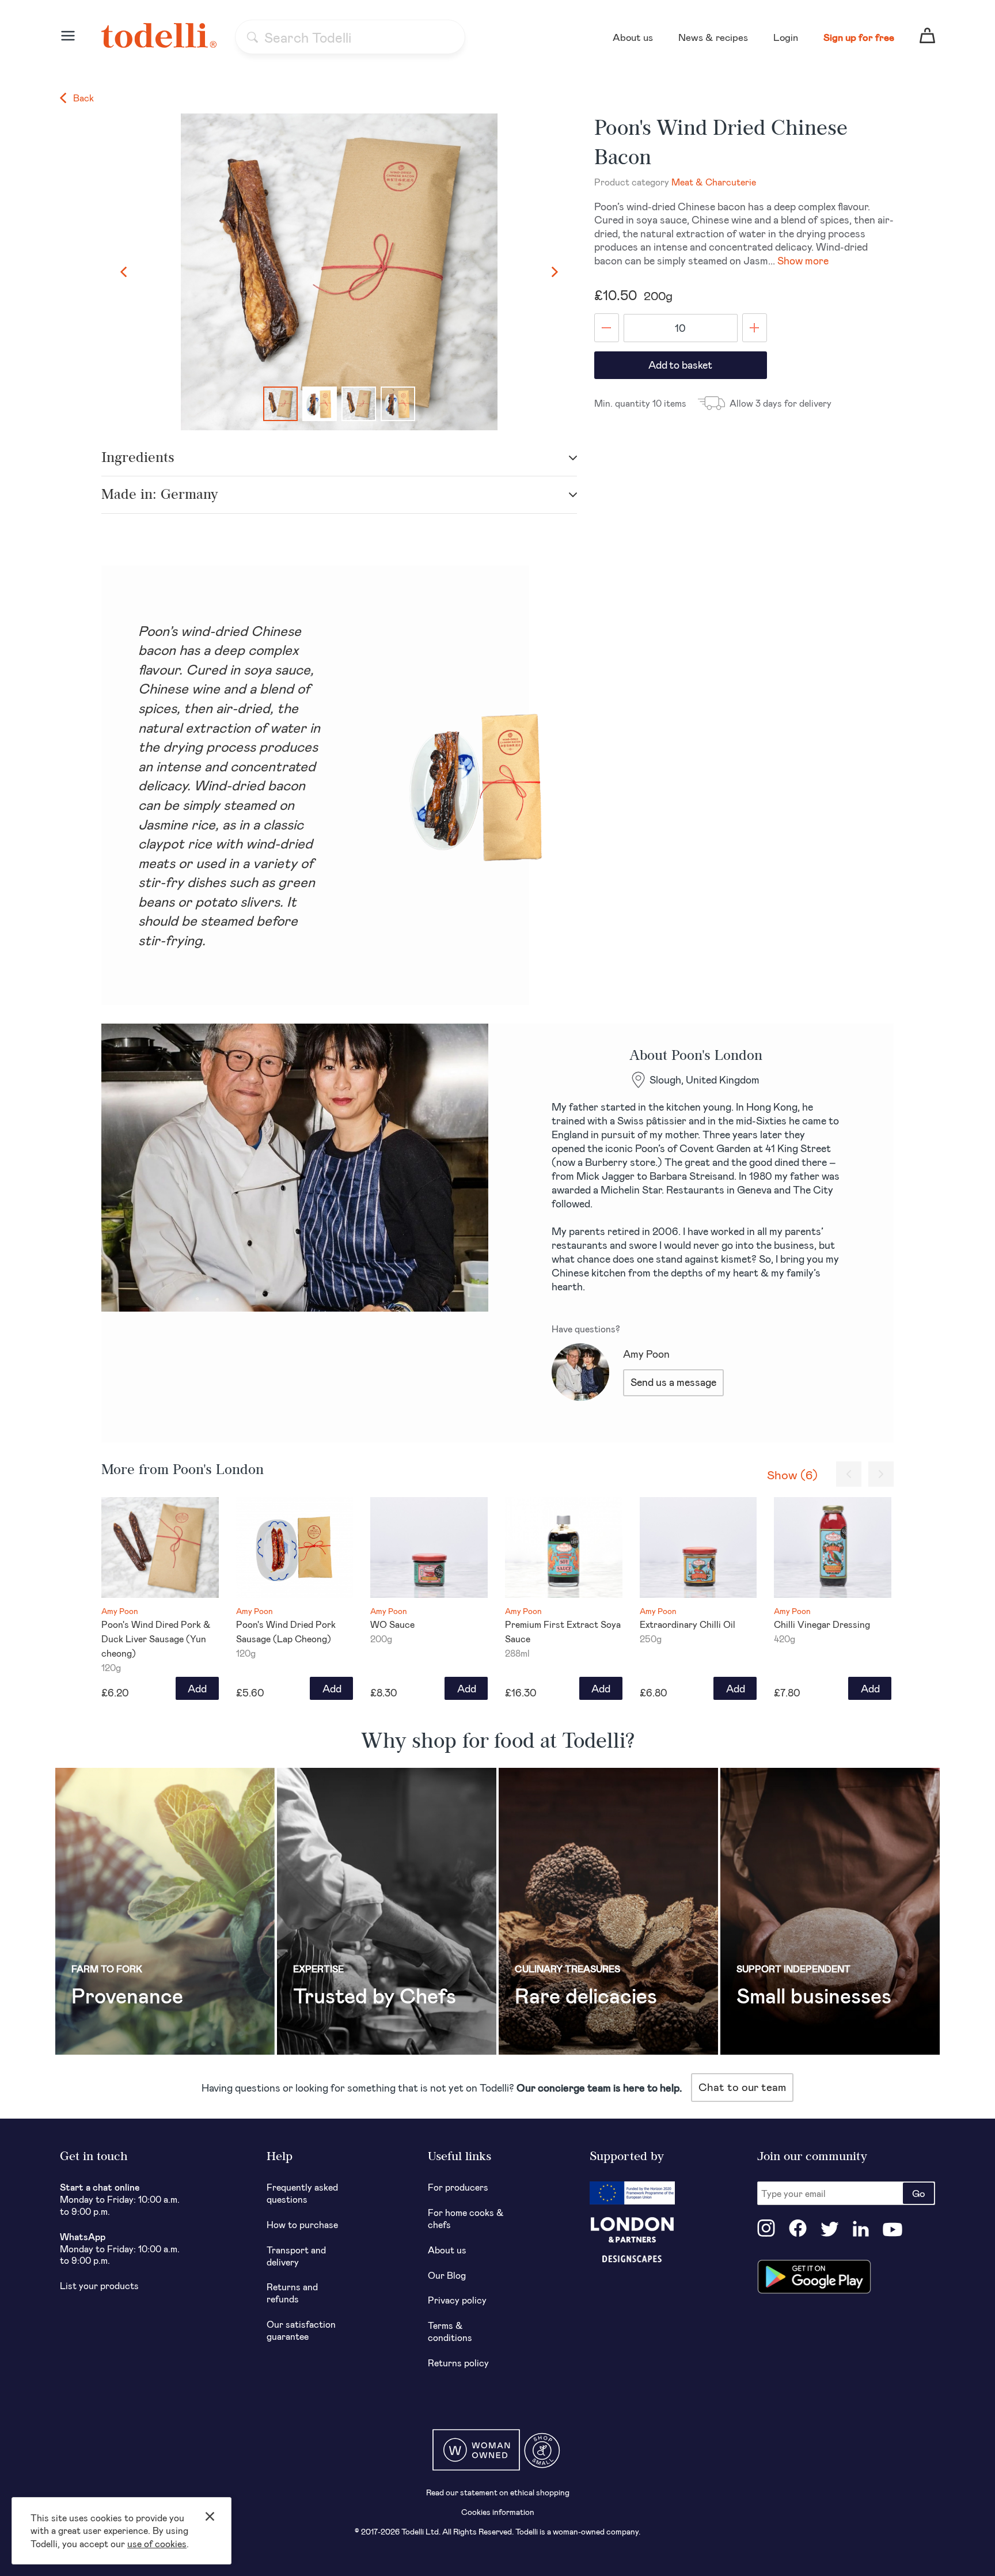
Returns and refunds (292, 2293)
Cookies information (498, 2512)
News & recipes (713, 37)
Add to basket (680, 365)
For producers (458, 2187)
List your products (99, 2285)
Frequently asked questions (302, 2193)
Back (82, 98)
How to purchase (302, 2224)
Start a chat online (100, 2187)
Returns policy (458, 2363)
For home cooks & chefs (466, 2218)
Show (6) (792, 1474)
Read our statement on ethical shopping (498, 2492)
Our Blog (447, 2275)
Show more (803, 260)
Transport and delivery (296, 2256)
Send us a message (673, 1382)
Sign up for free (859, 37)
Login (786, 37)
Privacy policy (457, 2300)
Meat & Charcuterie (714, 182)
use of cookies (157, 2543)
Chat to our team (742, 2087)
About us (633, 37)
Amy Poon (646, 1354)
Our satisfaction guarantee (301, 2330)
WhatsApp (83, 2236)
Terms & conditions (450, 2331)
